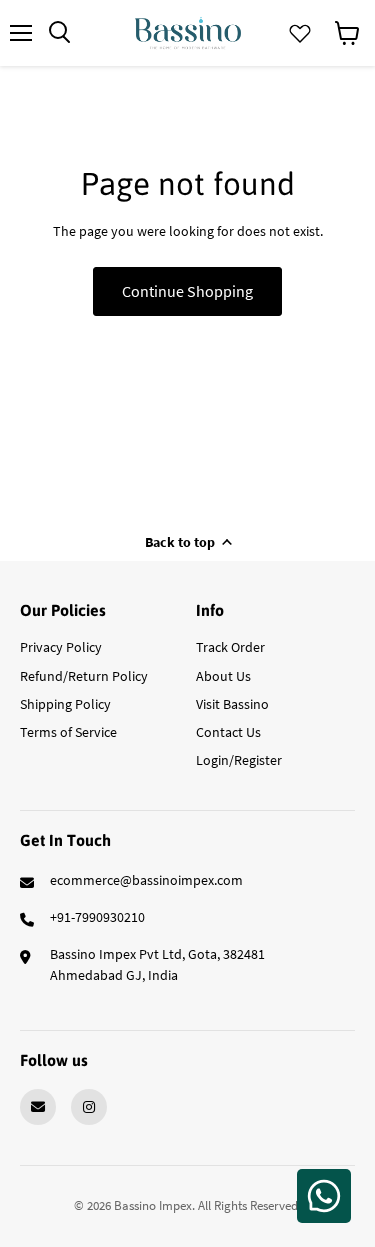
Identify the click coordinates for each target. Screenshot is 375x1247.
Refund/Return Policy (84, 676)
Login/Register (239, 760)
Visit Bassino (232, 704)
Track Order (230, 647)
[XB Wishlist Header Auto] (300, 33)
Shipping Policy (65, 704)
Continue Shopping (187, 291)
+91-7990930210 (97, 917)
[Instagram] (89, 1107)
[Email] (38, 1107)
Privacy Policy (61, 647)
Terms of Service (68, 732)
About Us (223, 676)
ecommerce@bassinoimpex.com (146, 880)
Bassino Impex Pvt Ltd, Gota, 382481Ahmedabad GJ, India (157, 964)
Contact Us (228, 732)
